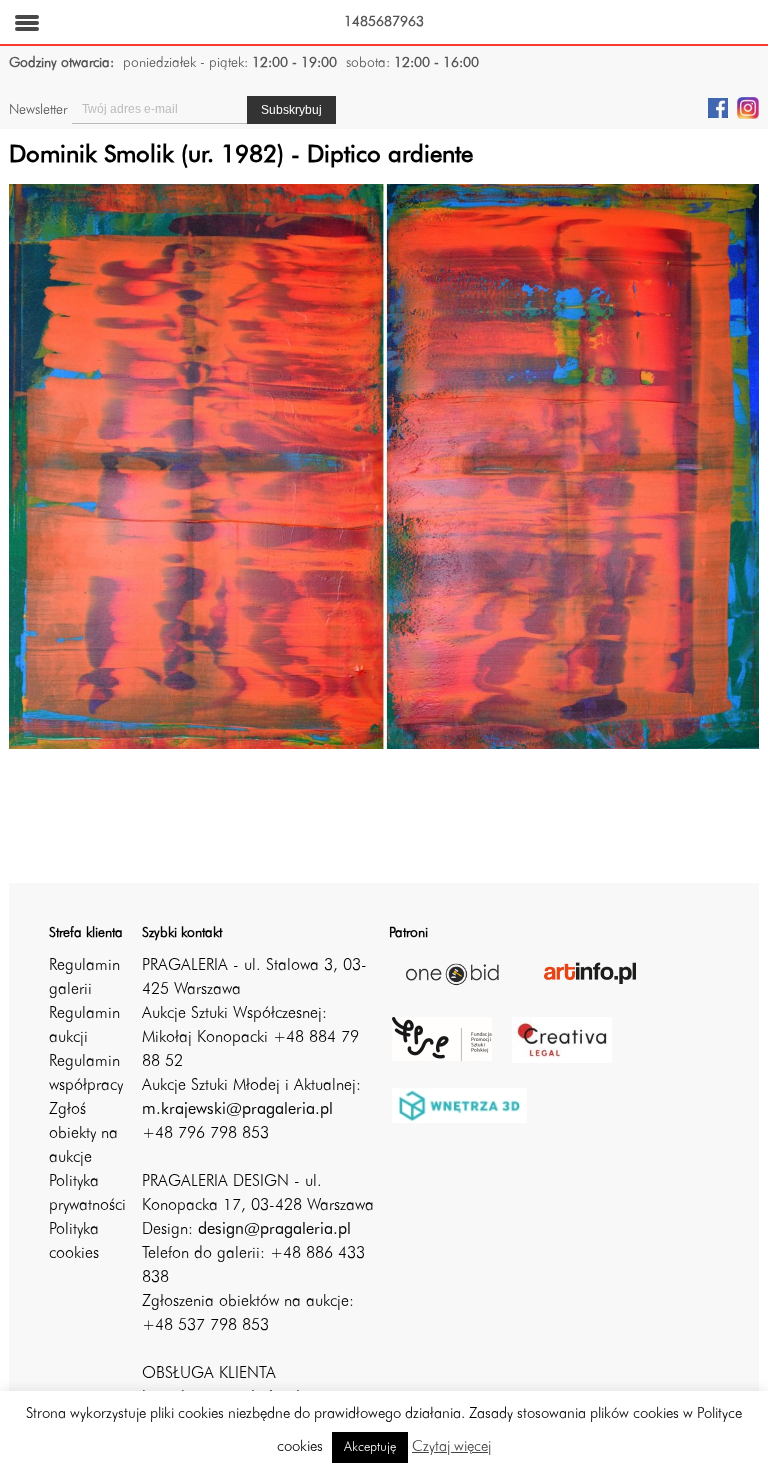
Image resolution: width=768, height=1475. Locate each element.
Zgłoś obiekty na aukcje (83, 1134)
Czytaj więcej (451, 1447)
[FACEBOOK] (718, 107)
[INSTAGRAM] (748, 107)
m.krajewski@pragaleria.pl (237, 1110)
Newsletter (38, 110)
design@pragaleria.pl (274, 1230)
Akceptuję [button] (370, 1447)
